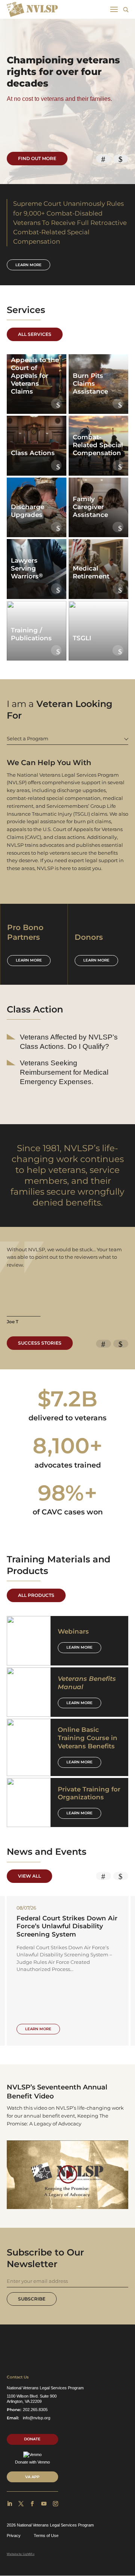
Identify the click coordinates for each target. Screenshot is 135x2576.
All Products (36, 1595)
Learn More (79, 1647)
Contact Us (18, 2377)
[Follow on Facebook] (32, 2504)
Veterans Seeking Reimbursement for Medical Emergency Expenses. (64, 1072)
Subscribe (32, 2299)
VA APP (32, 2477)
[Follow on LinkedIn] (9, 2504)
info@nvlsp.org (37, 2418)
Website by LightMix (21, 2554)
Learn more (28, 265)
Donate (32, 2439)
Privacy (14, 2536)
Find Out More (37, 158)
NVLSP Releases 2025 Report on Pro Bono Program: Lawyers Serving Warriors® (71, 1926)
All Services (35, 334)
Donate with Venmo (32, 2462)
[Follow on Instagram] (55, 2504)
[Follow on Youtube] (44, 2504)
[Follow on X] (21, 2504)
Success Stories (40, 1343)
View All (29, 1876)
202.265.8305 (35, 2410)
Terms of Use (46, 2536)
